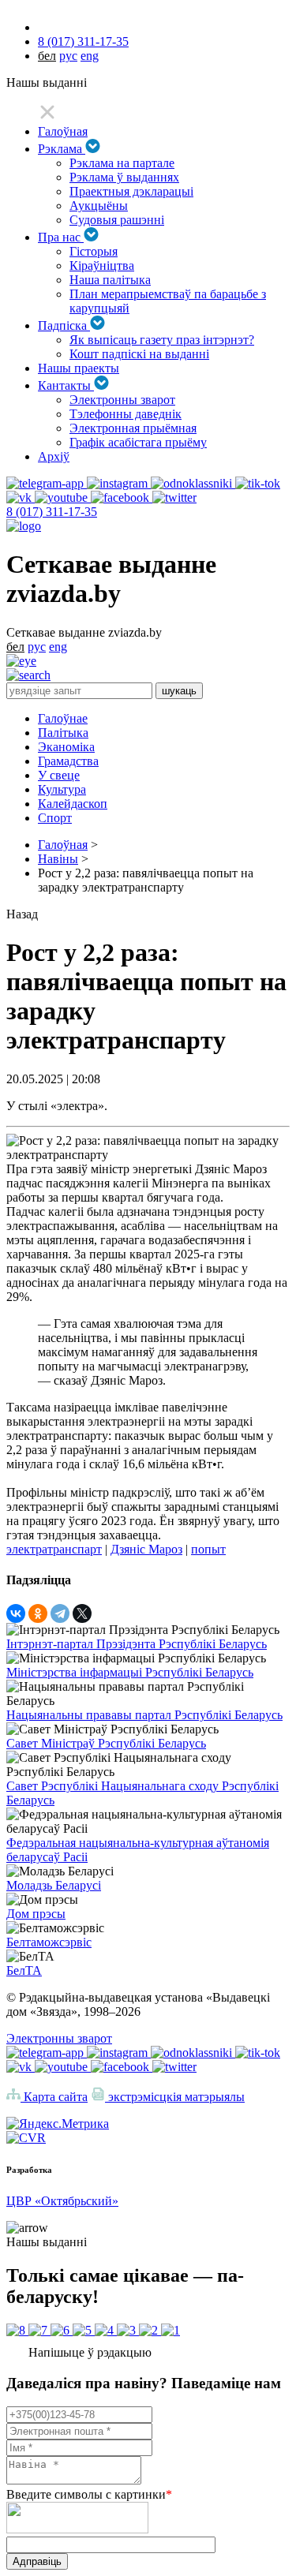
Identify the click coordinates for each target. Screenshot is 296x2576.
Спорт (55, 818)
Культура (62, 789)
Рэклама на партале (122, 163)
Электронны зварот (122, 400)
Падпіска (64, 325)
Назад (22, 914)
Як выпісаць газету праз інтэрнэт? (162, 340)
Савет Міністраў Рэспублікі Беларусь (106, 1743)
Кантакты (66, 385)
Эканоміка (66, 747)
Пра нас (61, 237)
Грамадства (68, 761)
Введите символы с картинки (89, 2494)
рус (68, 56)
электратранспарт (54, 1549)
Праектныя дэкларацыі (131, 191)
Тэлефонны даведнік (126, 414)
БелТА (24, 1970)
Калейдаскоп (73, 804)
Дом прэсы (36, 1914)
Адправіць (37, 2561)
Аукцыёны (99, 206)
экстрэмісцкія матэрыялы (175, 2097)
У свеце (59, 775)
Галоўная (63, 131)
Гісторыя (94, 251)
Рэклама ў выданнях (124, 177)
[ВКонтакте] (16, 1613)
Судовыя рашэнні (117, 220)
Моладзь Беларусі (54, 1885)
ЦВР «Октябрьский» (62, 2201)
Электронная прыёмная (133, 428)
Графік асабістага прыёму (138, 442)
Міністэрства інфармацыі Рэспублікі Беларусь (130, 1672)
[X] (82, 1613)
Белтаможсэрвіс (49, 1942)
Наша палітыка (110, 280)
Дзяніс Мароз (146, 1549)
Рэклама (62, 149)
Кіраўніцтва (102, 265)
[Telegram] (60, 1613)
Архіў (54, 456)
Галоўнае (63, 718)
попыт (208, 1549)
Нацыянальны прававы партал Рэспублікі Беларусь (144, 1715)
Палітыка (63, 733)
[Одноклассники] (38, 1613)
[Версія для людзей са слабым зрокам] (21, 661)
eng (90, 56)
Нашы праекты (79, 368)
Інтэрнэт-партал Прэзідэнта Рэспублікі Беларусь (137, 1644)
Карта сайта (54, 2097)
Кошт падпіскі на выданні (139, 354)
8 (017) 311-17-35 (83, 41)
